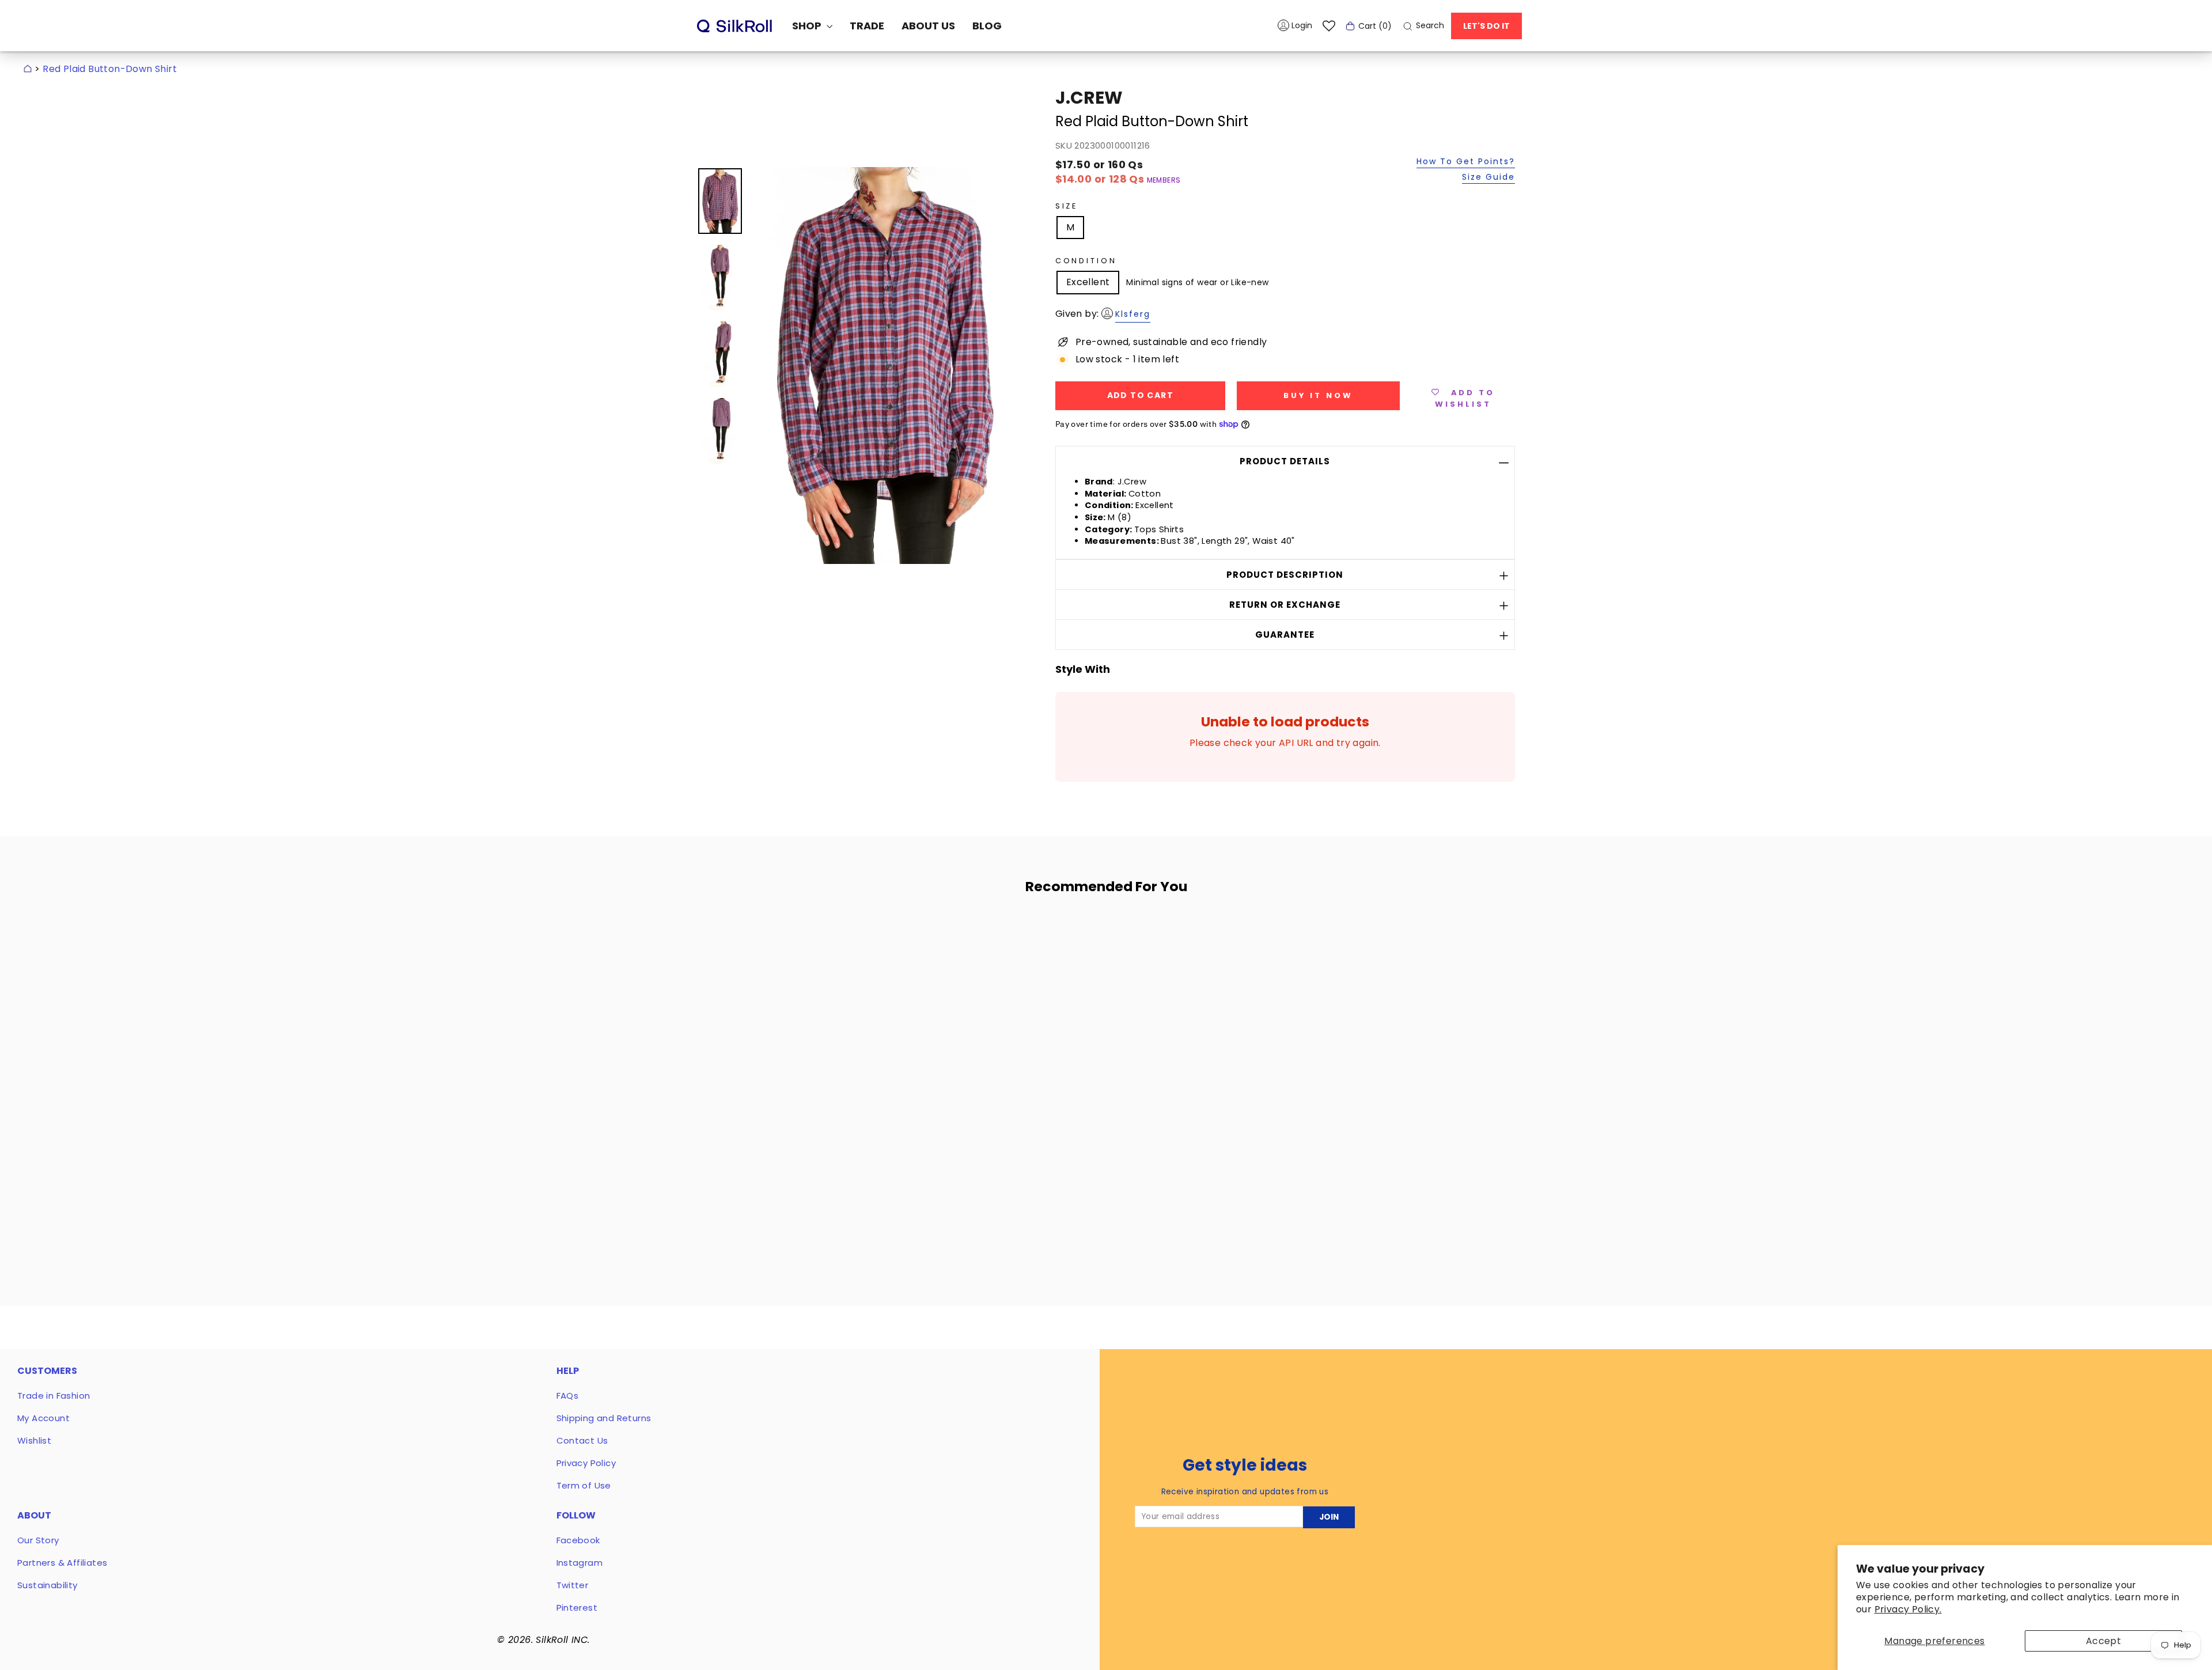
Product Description (1285, 575)
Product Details (1285, 461)
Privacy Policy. (1908, 1609)
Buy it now (1318, 395)
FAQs (568, 1396)
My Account (43, 1418)
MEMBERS (1164, 180)
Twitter (573, 1585)
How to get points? (1466, 162)
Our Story (38, 1540)
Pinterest (577, 1607)
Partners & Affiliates (62, 1563)
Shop (808, 26)
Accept (2103, 1641)
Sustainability (48, 1585)
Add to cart (808, 1186)
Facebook (578, 1540)
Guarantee (1285, 635)
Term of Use (584, 1485)
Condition (1086, 261)
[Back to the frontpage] (28, 69)
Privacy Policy (586, 1463)
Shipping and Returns (604, 1418)
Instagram (580, 1563)
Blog (987, 26)
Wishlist (34, 1440)
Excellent (1088, 282)
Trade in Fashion (54, 1396)
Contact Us (582, 1440)
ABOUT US (928, 26)
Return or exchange (1285, 605)
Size (1067, 206)
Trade (867, 26)
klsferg (1133, 314)
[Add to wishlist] (887, 936)
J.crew (1089, 98)
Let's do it (1486, 26)
